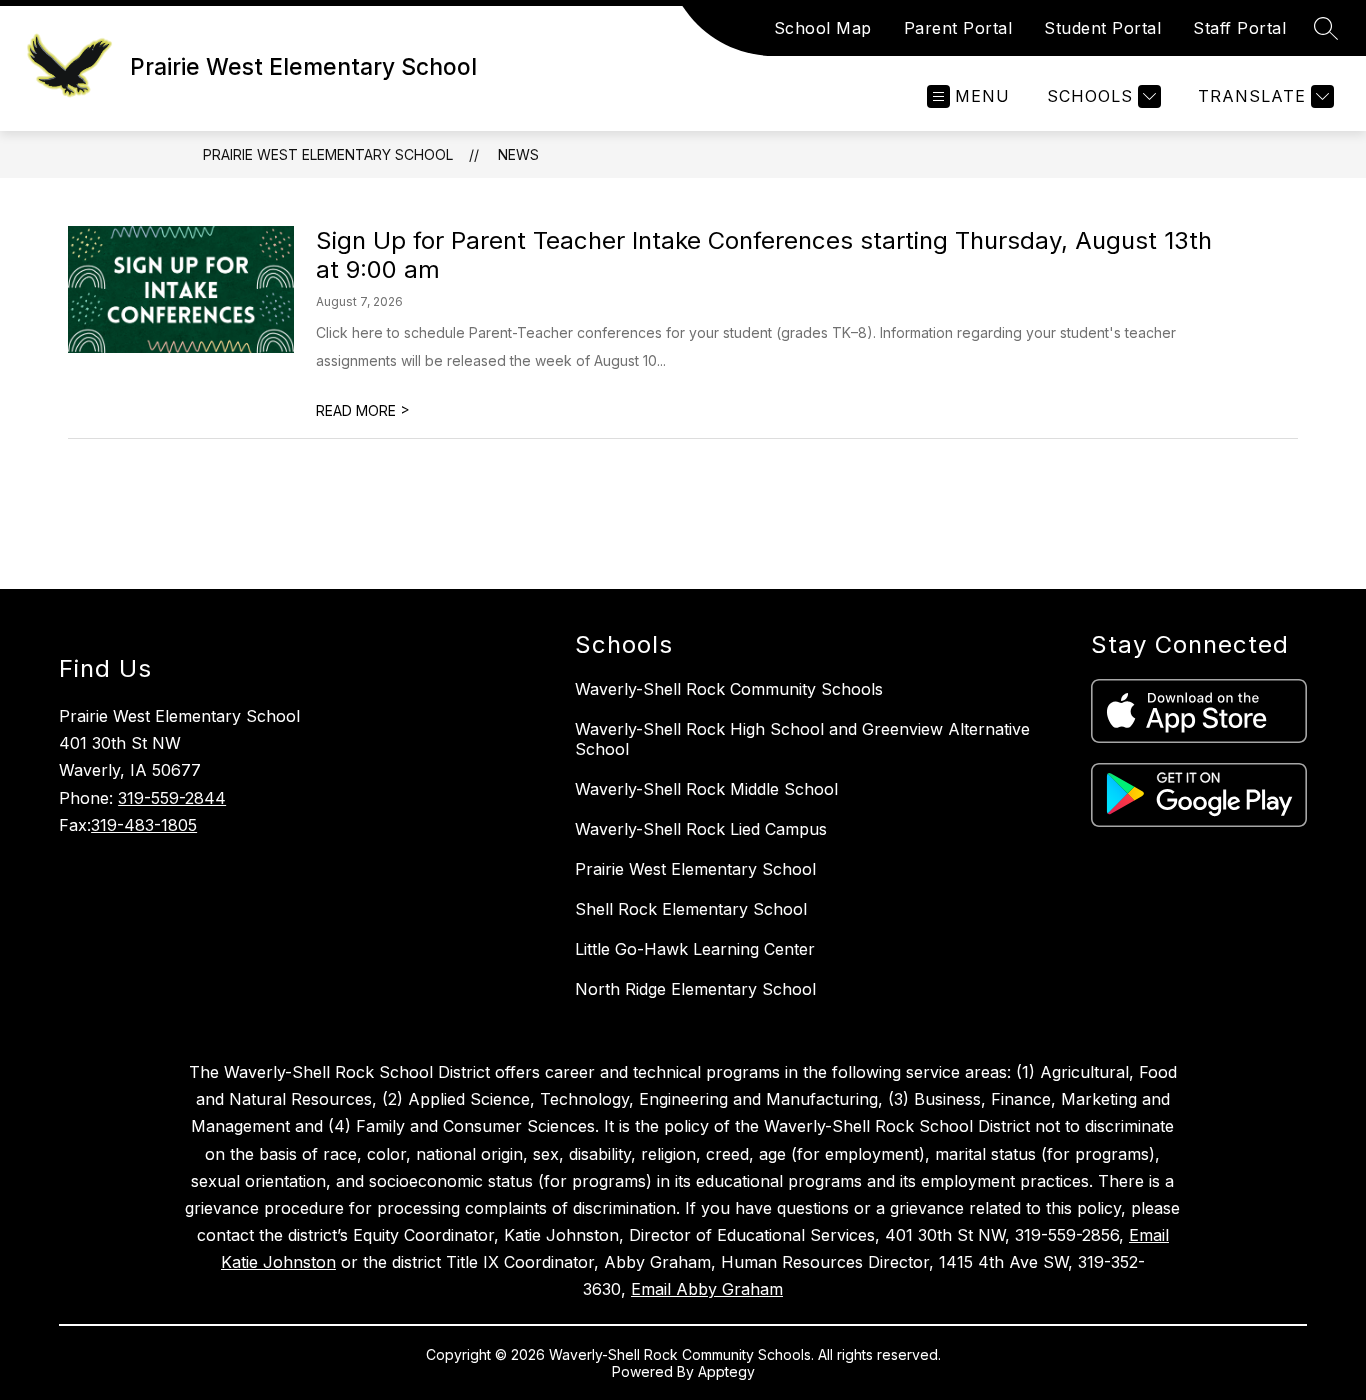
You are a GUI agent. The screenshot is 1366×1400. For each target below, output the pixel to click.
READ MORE (363, 410)
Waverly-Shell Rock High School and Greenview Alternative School (802, 739)
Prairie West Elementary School (328, 154)
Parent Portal (958, 28)
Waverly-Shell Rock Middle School (706, 789)
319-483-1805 (144, 825)
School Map (823, 28)
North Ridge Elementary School (695, 989)
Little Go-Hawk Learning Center (695, 949)
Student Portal (1102, 28)
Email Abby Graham (707, 1289)
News (518, 154)
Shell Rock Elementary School (691, 909)
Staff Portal (1239, 28)
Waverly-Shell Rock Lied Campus (701, 829)
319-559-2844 (172, 798)
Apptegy (726, 1371)
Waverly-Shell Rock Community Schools (729, 689)
